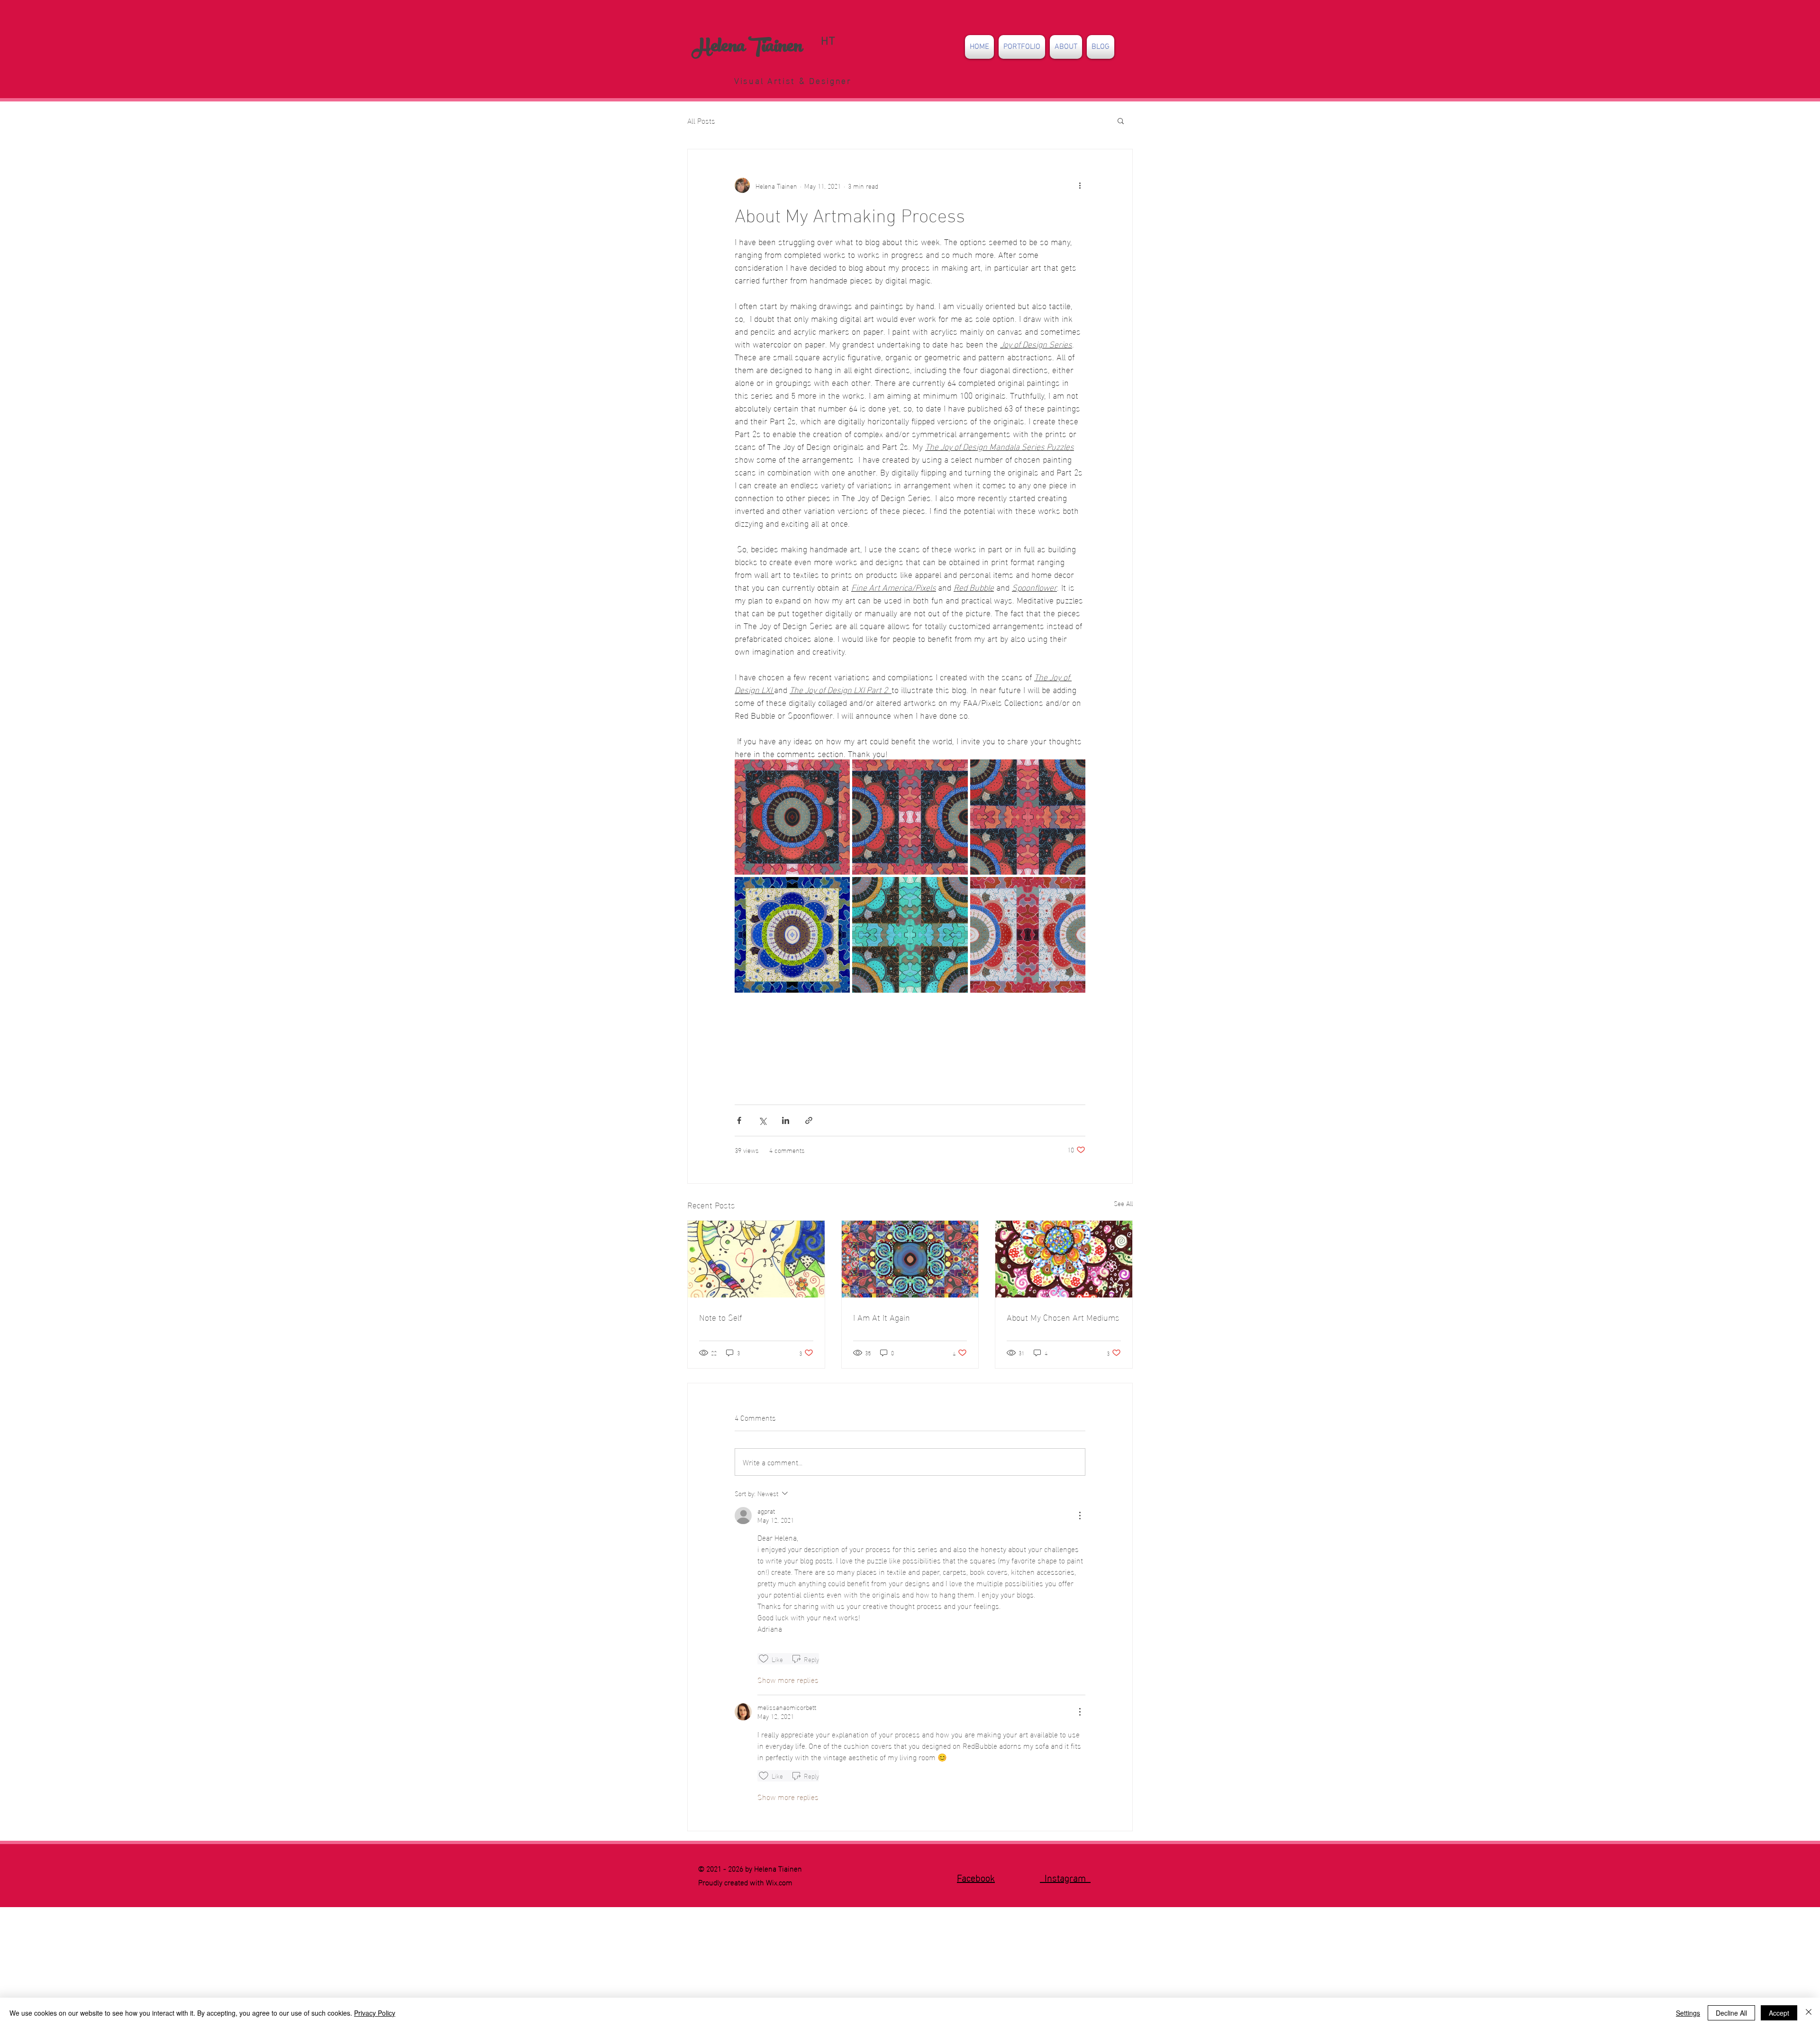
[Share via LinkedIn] (786, 1120)
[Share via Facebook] (739, 1120)
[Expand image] (792, 817)
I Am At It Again (882, 1317)
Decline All (1731, 2013)
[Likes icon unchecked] (764, 1659)
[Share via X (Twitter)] (762, 1120)
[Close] (1809, 2013)
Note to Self (720, 1317)
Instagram (1065, 1877)
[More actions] (1080, 185)
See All (1123, 1203)
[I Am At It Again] (910, 1259)
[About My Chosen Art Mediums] (1064, 1259)
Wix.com (779, 1882)
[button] (1022, 47)
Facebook (976, 1877)
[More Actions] (1080, 1516)
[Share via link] (809, 1120)
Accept (1779, 2013)
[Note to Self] (756, 1259)
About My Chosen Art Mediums (1063, 1317)
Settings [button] (1688, 2013)
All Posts (701, 120)
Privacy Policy (375, 2013)
